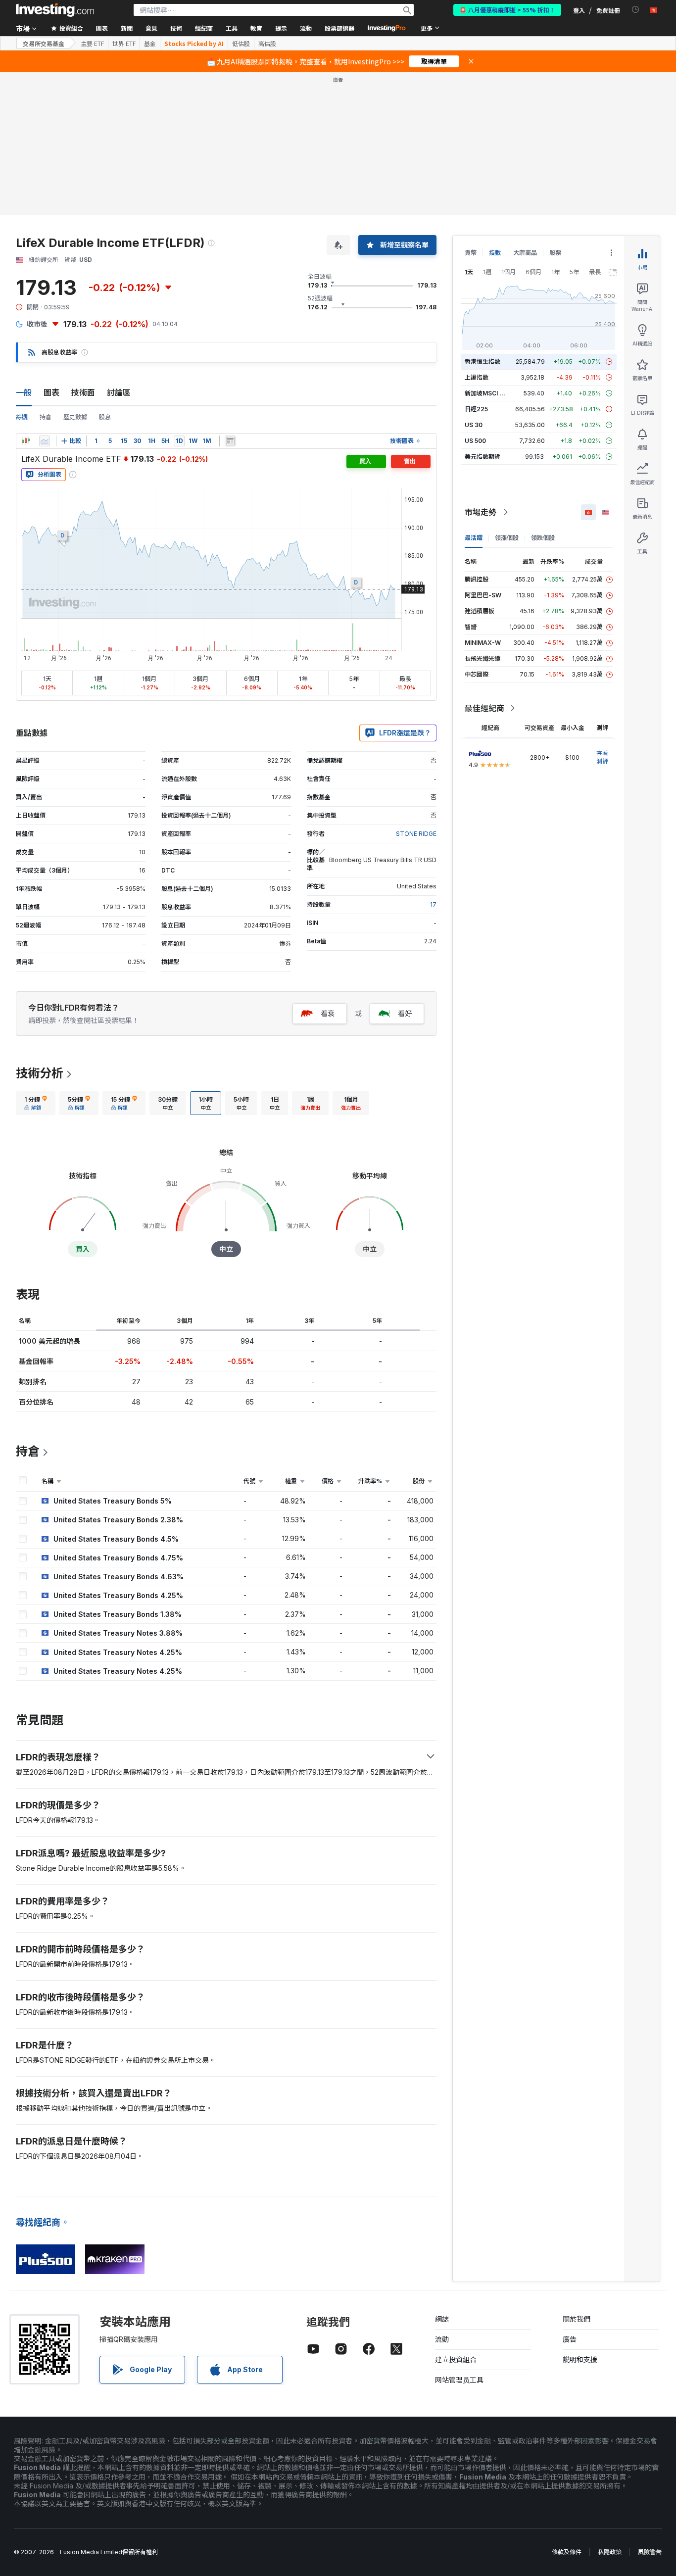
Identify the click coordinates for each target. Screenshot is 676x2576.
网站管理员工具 (459, 2380)
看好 (405, 1013)
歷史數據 (75, 417)
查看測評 (602, 757)
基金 (150, 44)
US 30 (474, 425)
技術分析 (40, 1073)
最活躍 (474, 538)
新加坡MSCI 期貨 (488, 393)
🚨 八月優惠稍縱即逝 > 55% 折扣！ (507, 10)
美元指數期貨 (483, 457)
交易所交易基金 (44, 43)
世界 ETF (124, 44)
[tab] (36, 1103)
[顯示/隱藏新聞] (230, 441)
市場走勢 (481, 512)
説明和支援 (580, 2359)
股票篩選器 (339, 28)
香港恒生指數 (483, 362)
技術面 (83, 392)
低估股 (241, 44)
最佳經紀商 (484, 708)
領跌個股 (543, 538)
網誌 (442, 2319)
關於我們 (577, 2319)
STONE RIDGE (416, 834)
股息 (105, 417)
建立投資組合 (456, 2359)
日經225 (476, 409)
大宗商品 (525, 253)
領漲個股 (507, 538)
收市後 (37, 324)
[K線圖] (26, 441)
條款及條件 (567, 2552)
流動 (442, 2339)
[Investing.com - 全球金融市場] (55, 10)
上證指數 (477, 377)
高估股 (267, 44)
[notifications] (636, 10)
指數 (495, 253)
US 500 (475, 441)
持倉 (46, 417)
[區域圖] (45, 441)
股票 (555, 253)
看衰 (328, 1013)
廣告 (570, 2339)
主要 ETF (92, 44)
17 (433, 904)
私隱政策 (610, 2552)
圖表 (51, 392)
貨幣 (471, 253)
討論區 (119, 392)
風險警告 (650, 2552)
